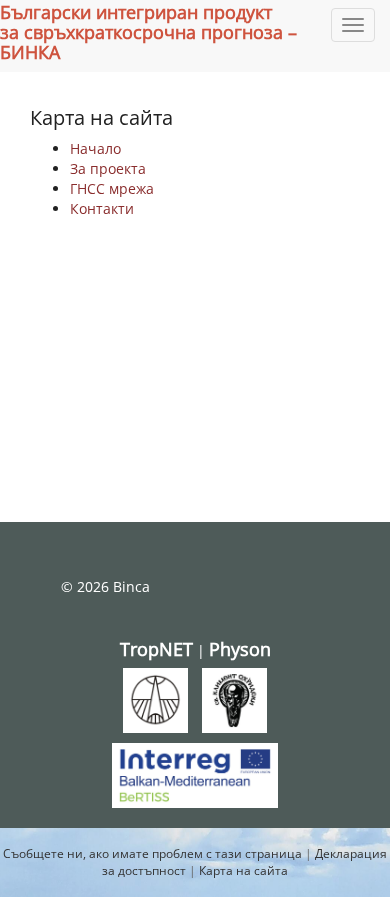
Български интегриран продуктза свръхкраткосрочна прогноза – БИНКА (148, 32)
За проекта (108, 168)
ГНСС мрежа (112, 188)
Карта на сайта (243, 870)
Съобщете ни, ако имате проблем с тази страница (152, 853)
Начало (95, 148)
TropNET (156, 649)
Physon (240, 649)
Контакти (102, 208)
